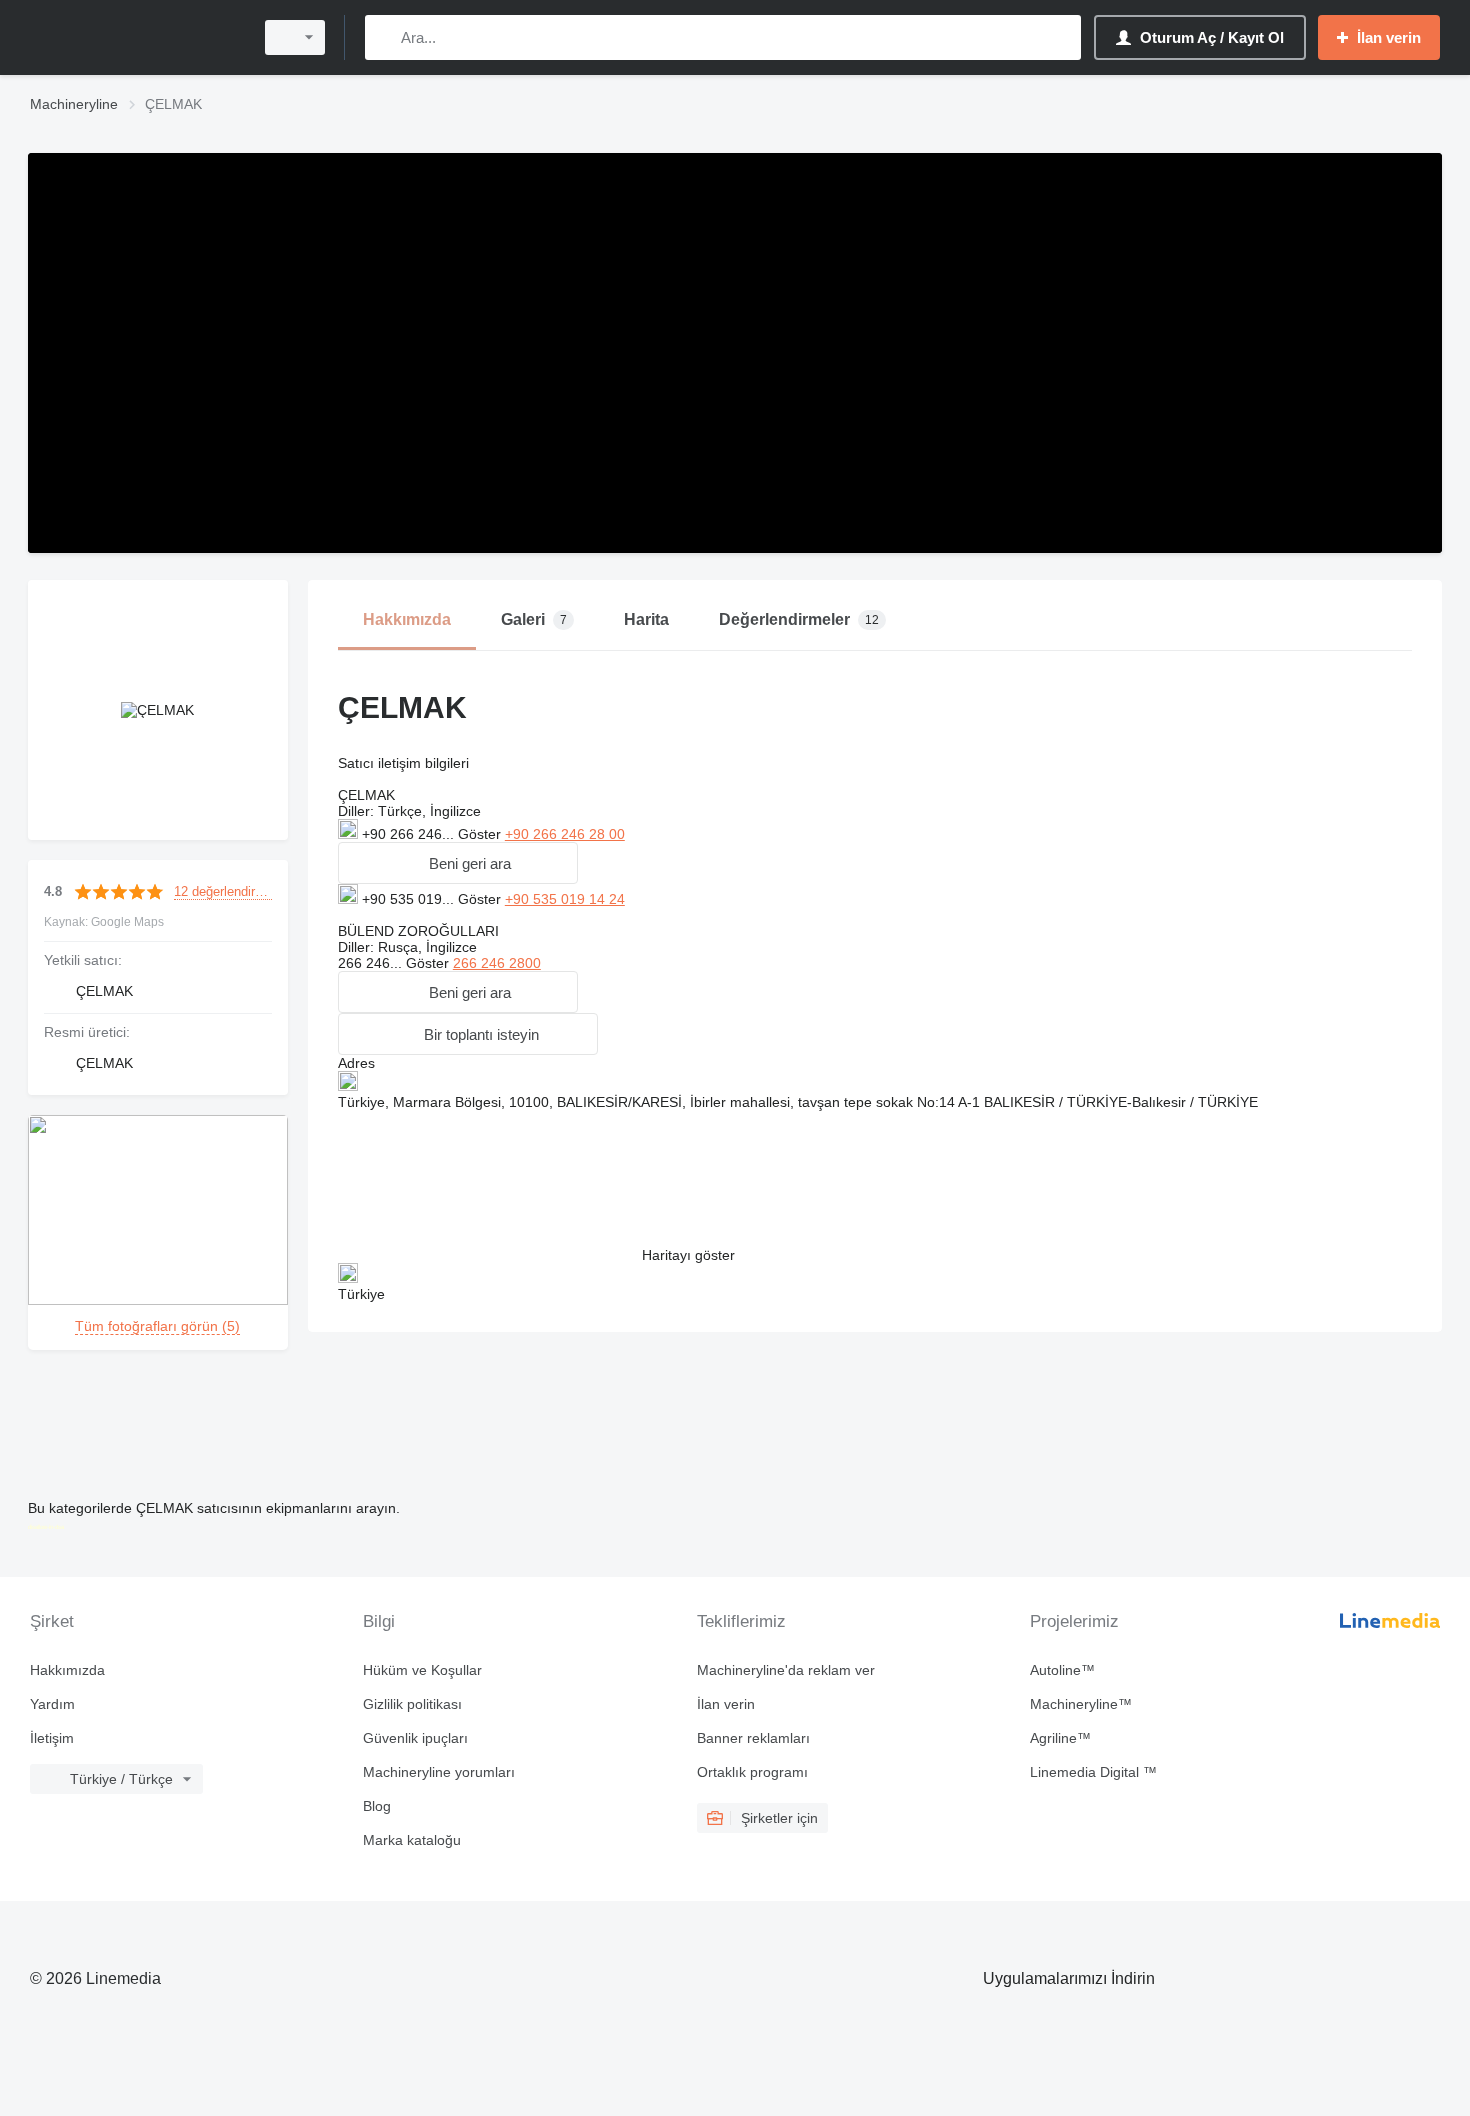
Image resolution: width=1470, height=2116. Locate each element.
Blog (377, 1806)
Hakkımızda (67, 1670)
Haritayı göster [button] (688, 1255)
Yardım (52, 1704)
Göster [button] (481, 834)
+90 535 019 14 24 (565, 899)
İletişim (52, 1738)
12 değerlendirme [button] (223, 891)
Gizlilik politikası (412, 1704)
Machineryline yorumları (439, 1772)
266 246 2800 (497, 963)
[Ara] (384, 37)
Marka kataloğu (412, 1840)
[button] (458, 863)
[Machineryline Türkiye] (135, 37)
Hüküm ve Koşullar (422, 1670)
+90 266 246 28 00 (565, 834)
